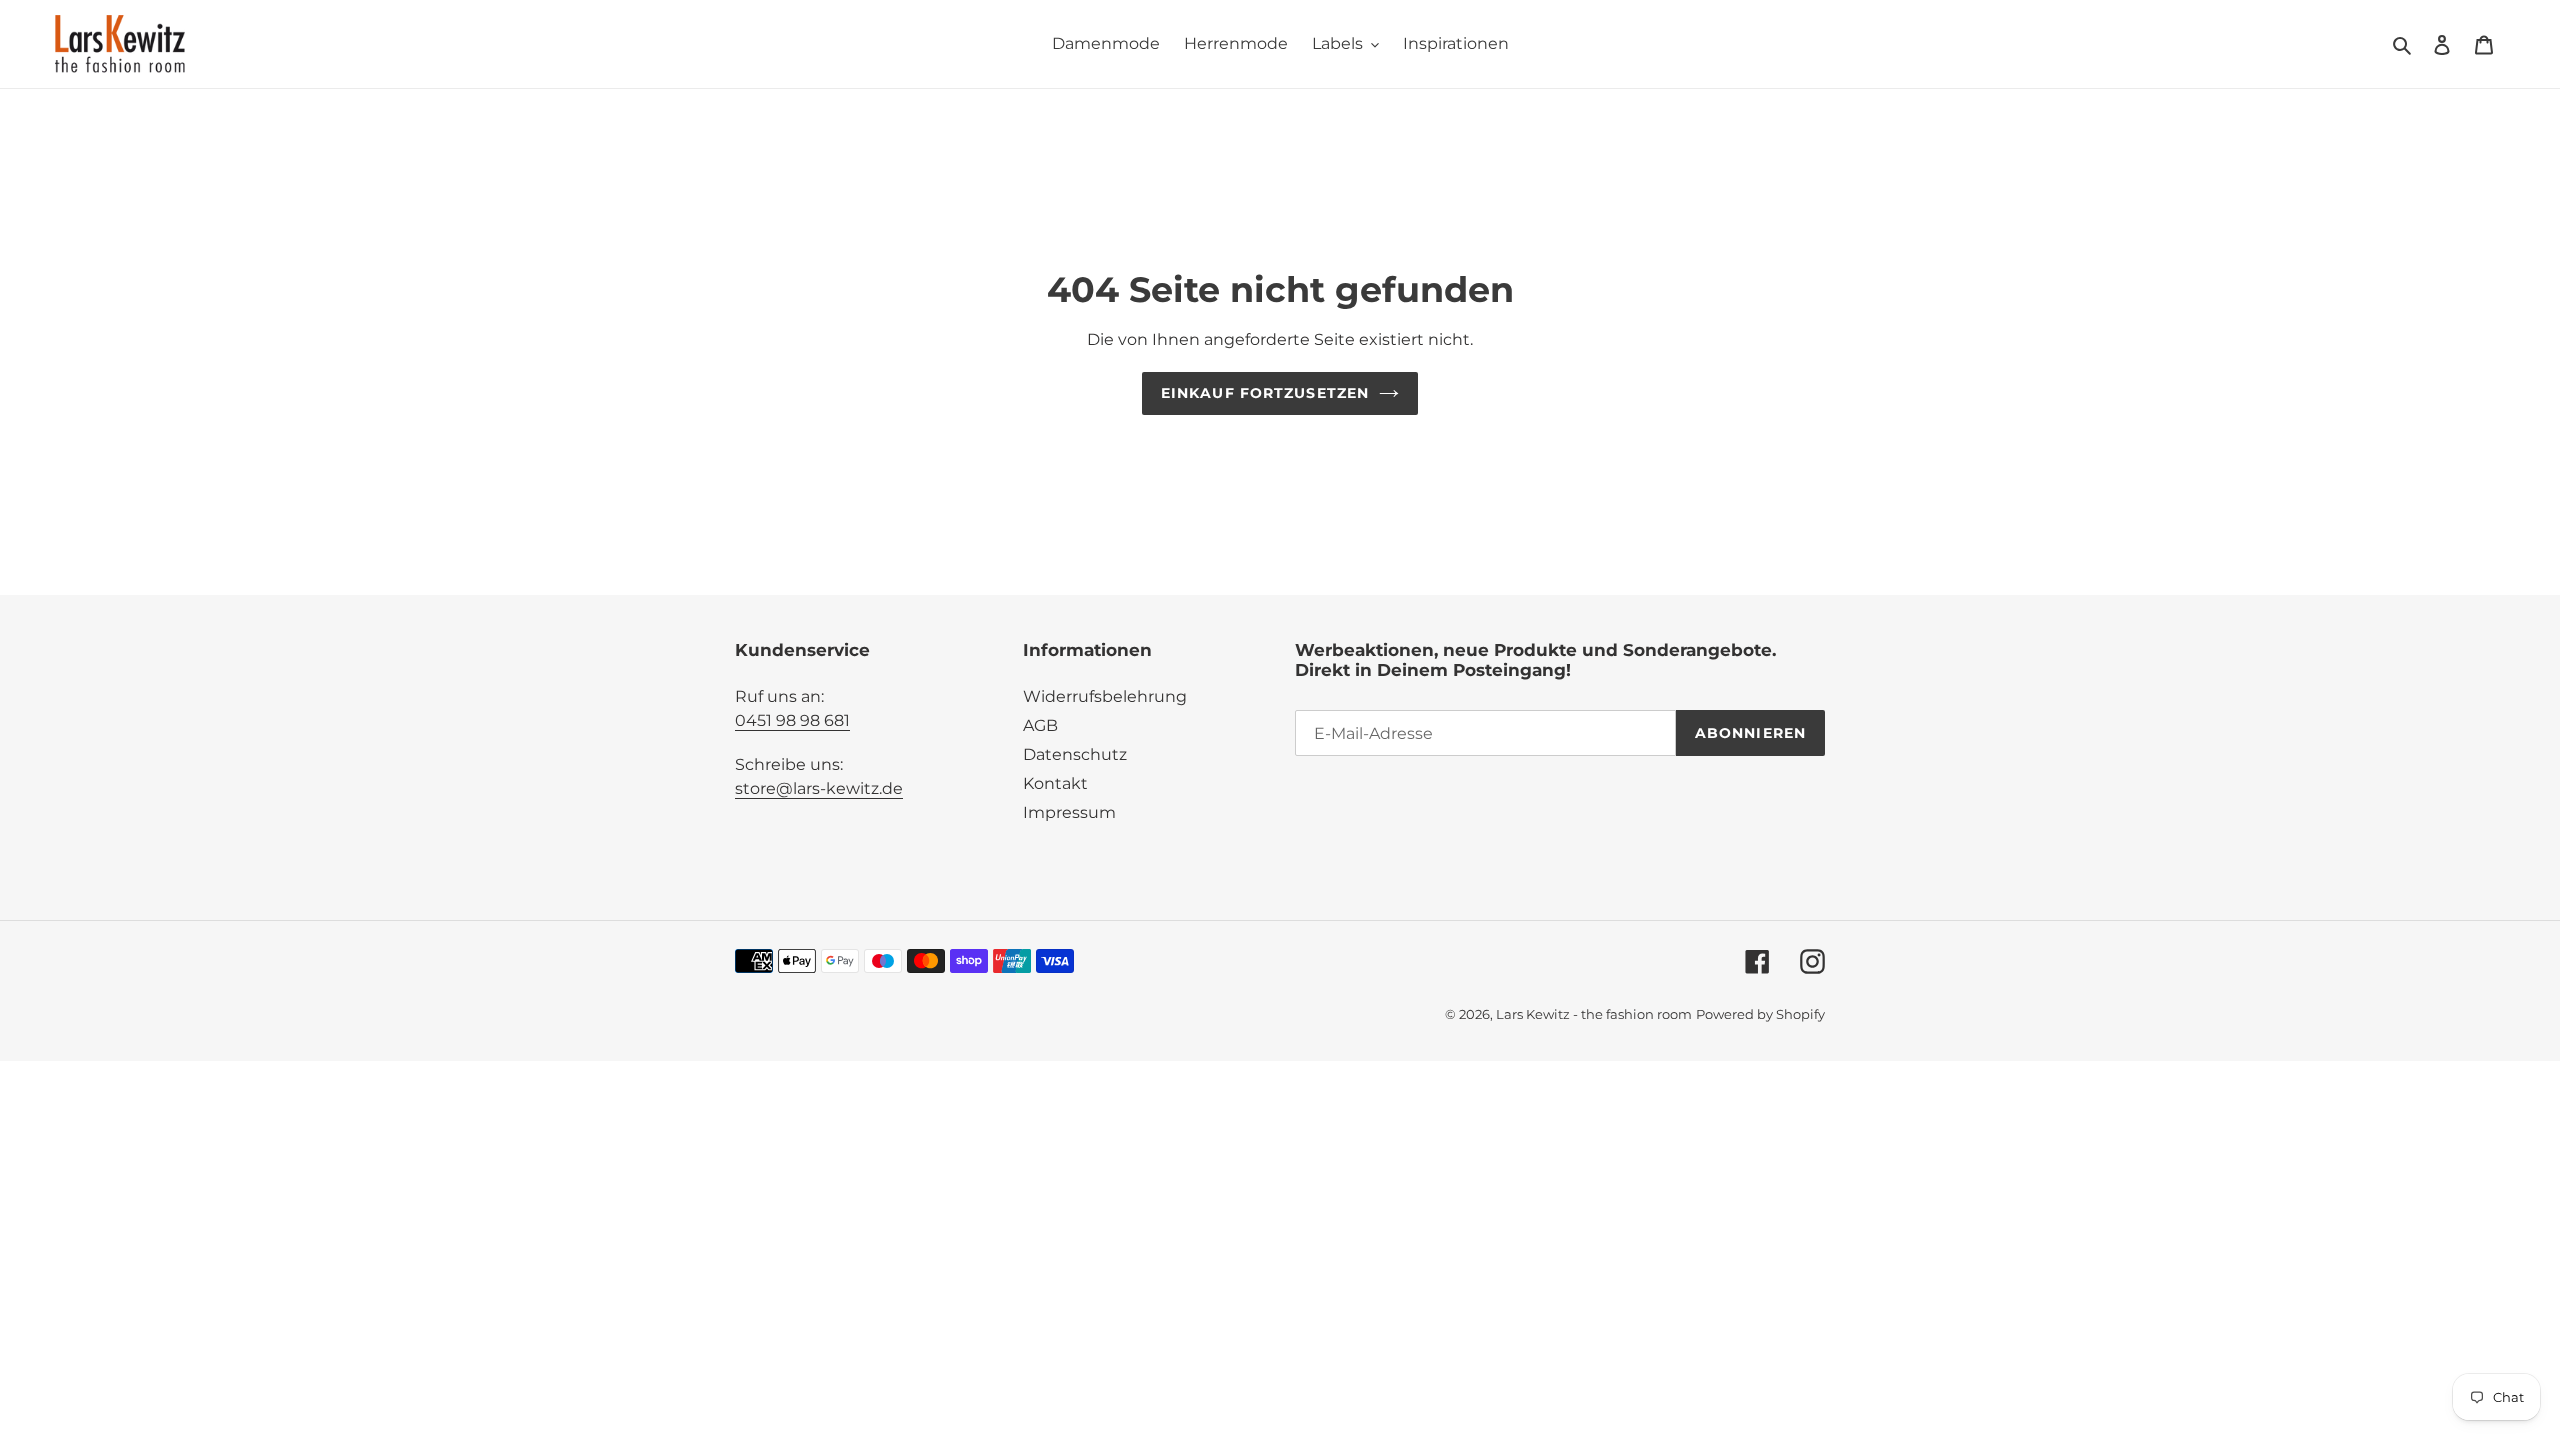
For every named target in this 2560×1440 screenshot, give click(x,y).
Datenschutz (1075, 754)
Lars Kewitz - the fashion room (1594, 1014)
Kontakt (1055, 783)
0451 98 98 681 (792, 720)
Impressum (1069, 812)
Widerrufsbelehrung (1105, 696)
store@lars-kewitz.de (819, 788)
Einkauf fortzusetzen (1265, 393)
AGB (1040, 725)
